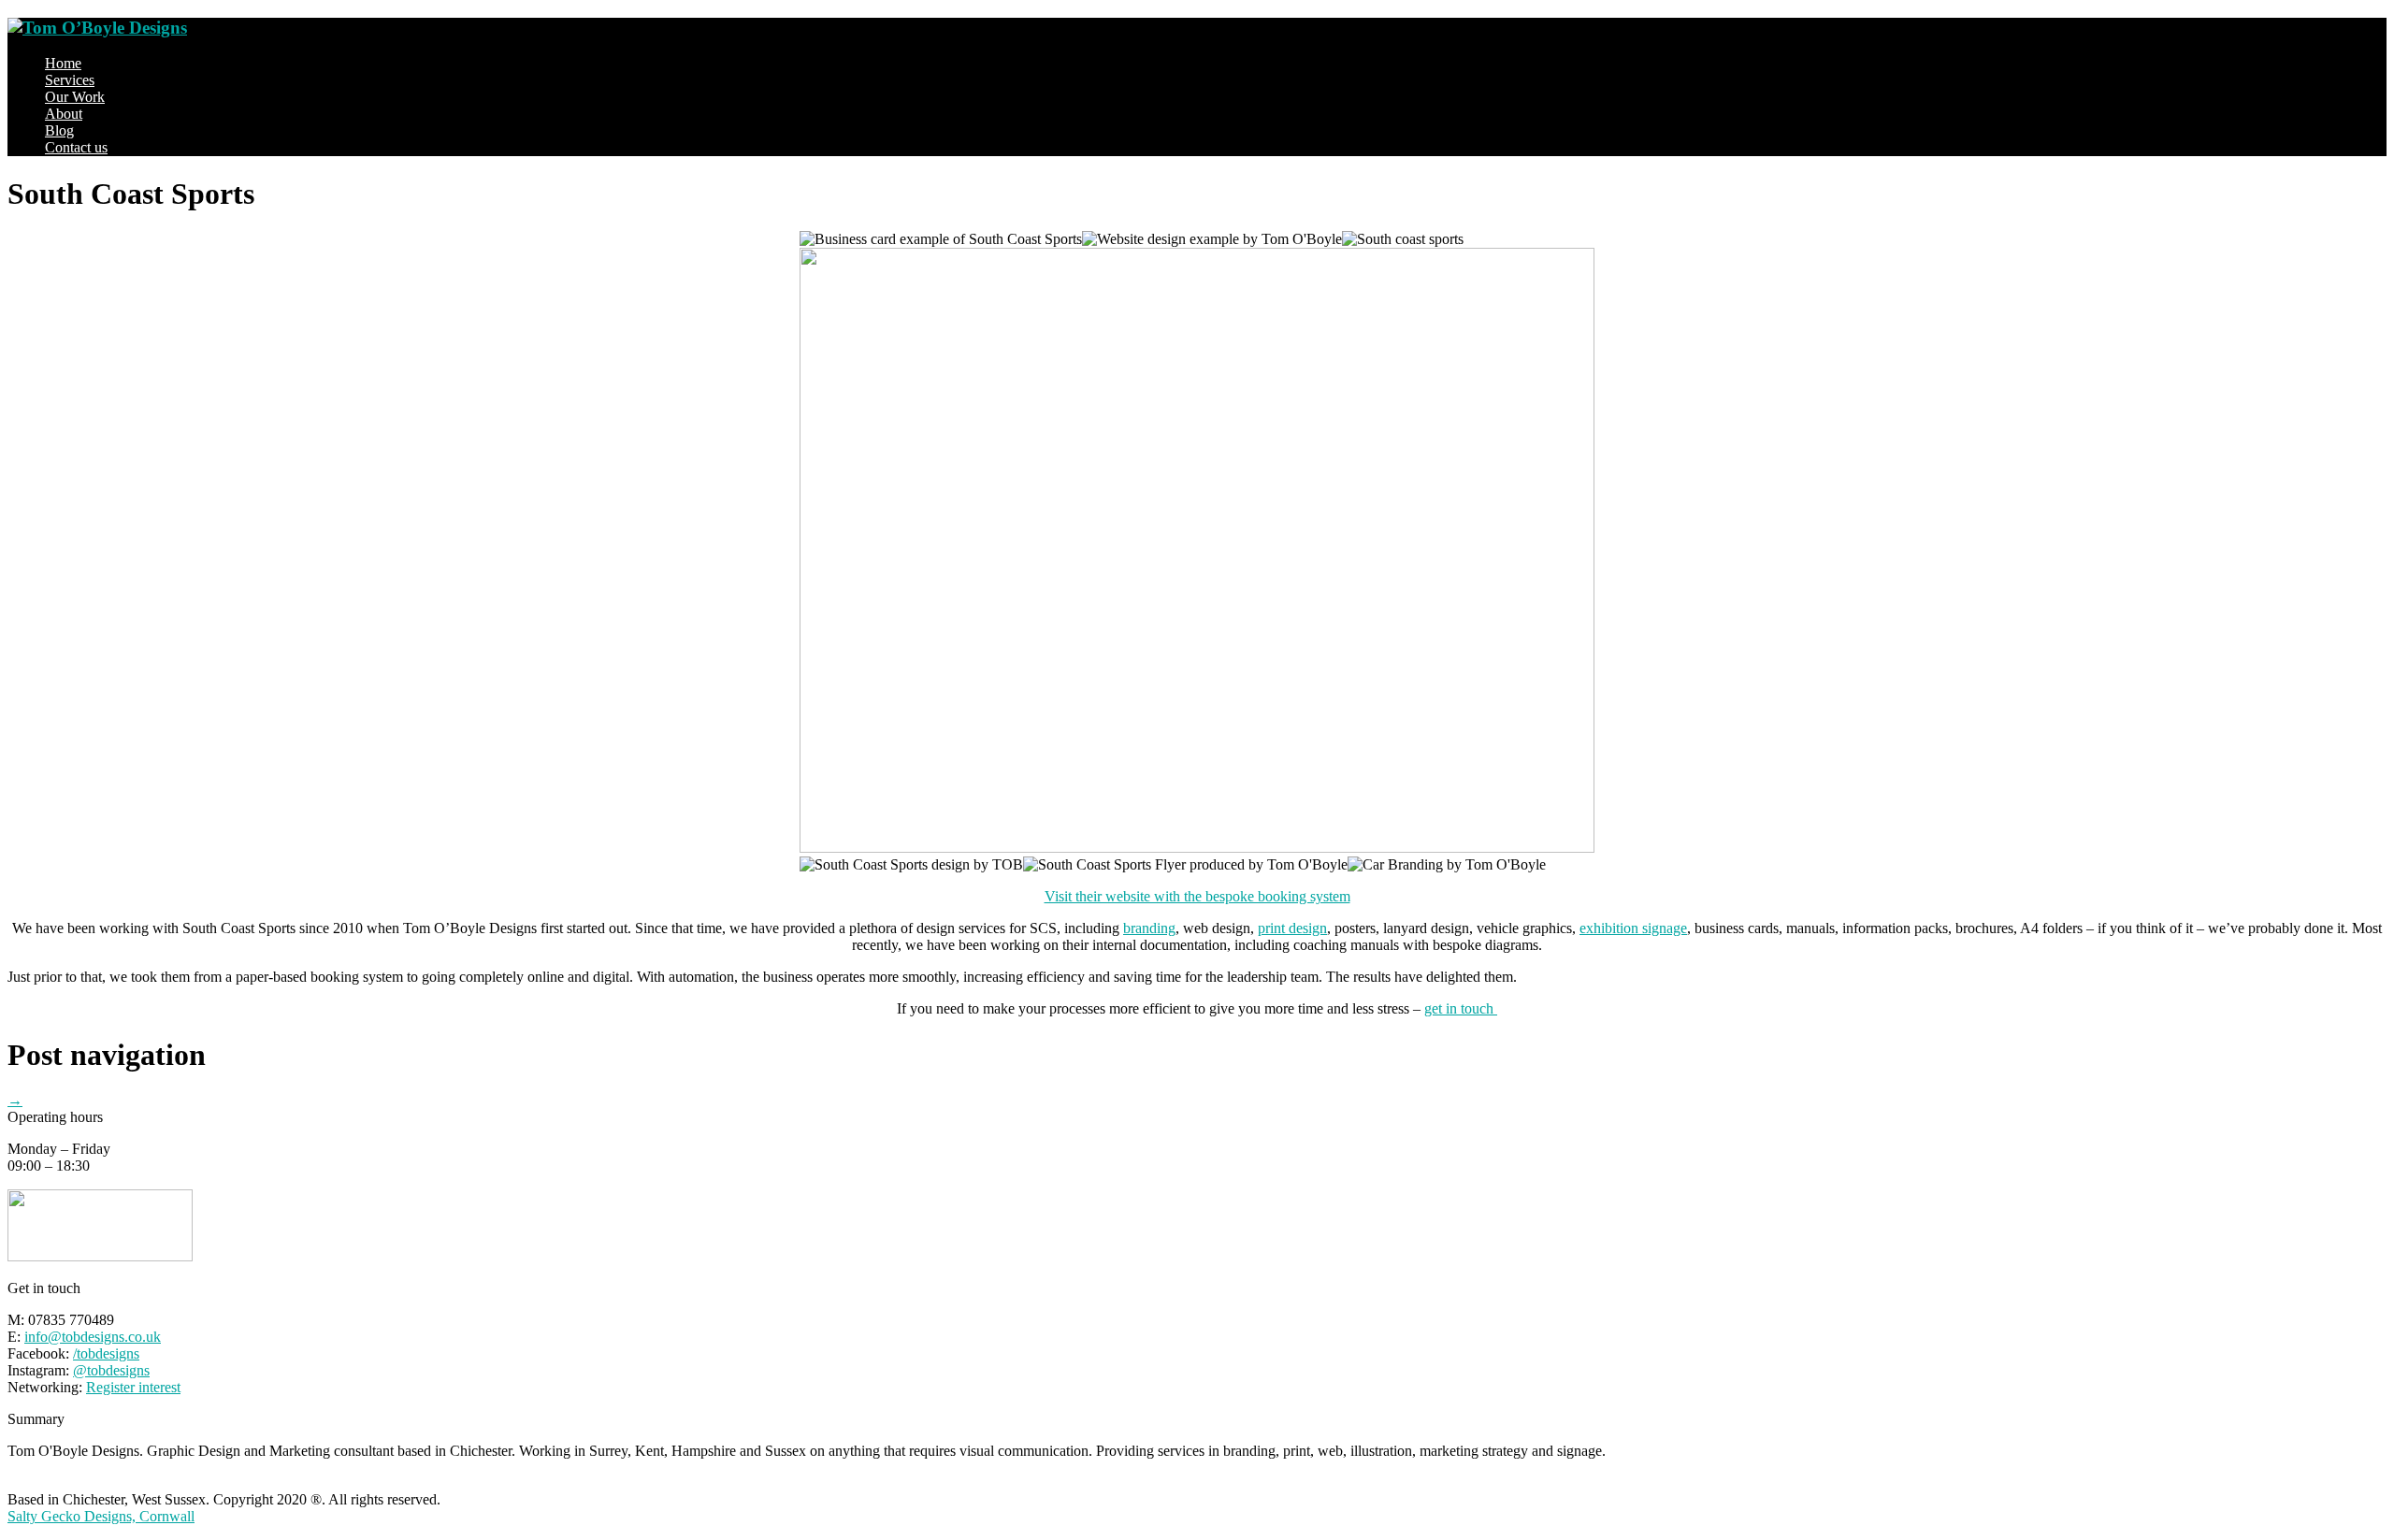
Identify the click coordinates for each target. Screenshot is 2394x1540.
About (64, 114)
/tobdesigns (106, 1353)
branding (1149, 928)
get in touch (1461, 1008)
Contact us (76, 147)
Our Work (75, 97)
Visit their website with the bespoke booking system (1197, 896)
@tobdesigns (111, 1370)
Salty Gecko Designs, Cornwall (101, 1516)
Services (70, 80)
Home (63, 63)
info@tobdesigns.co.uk (93, 1337)
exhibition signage (1633, 928)
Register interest (133, 1387)
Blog (59, 130)
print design (1292, 928)
